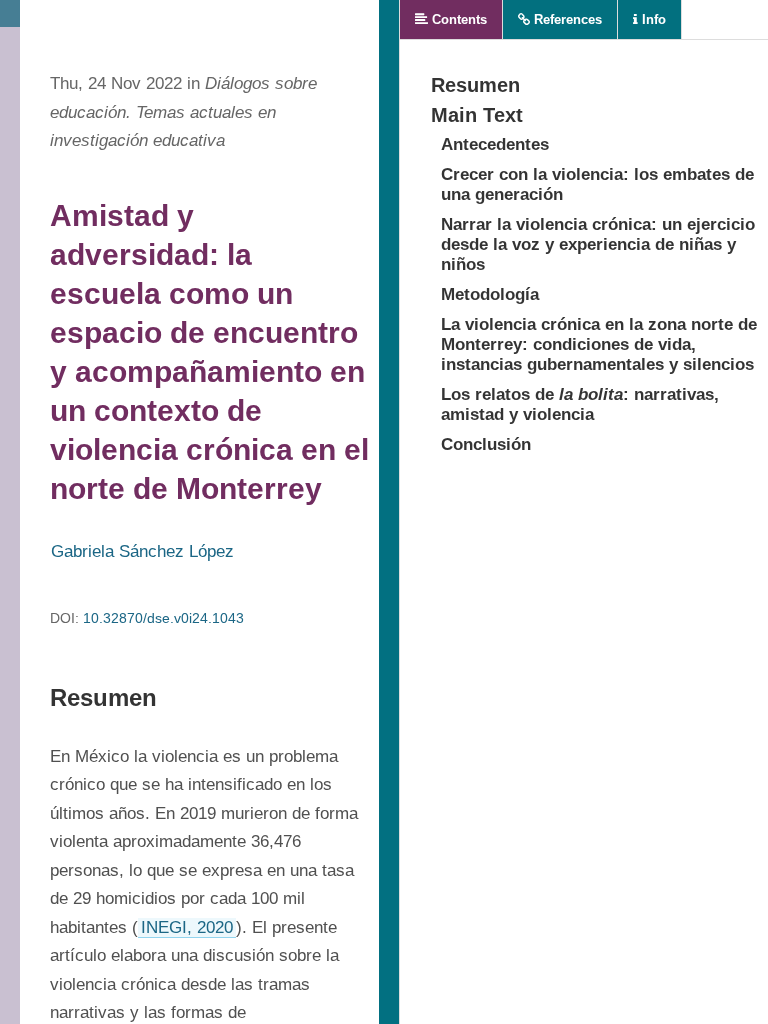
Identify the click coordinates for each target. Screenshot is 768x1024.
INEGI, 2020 (187, 927)
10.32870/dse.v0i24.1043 (163, 618)
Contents (457, 19)
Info (652, 19)
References (566, 19)
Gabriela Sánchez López (142, 551)
